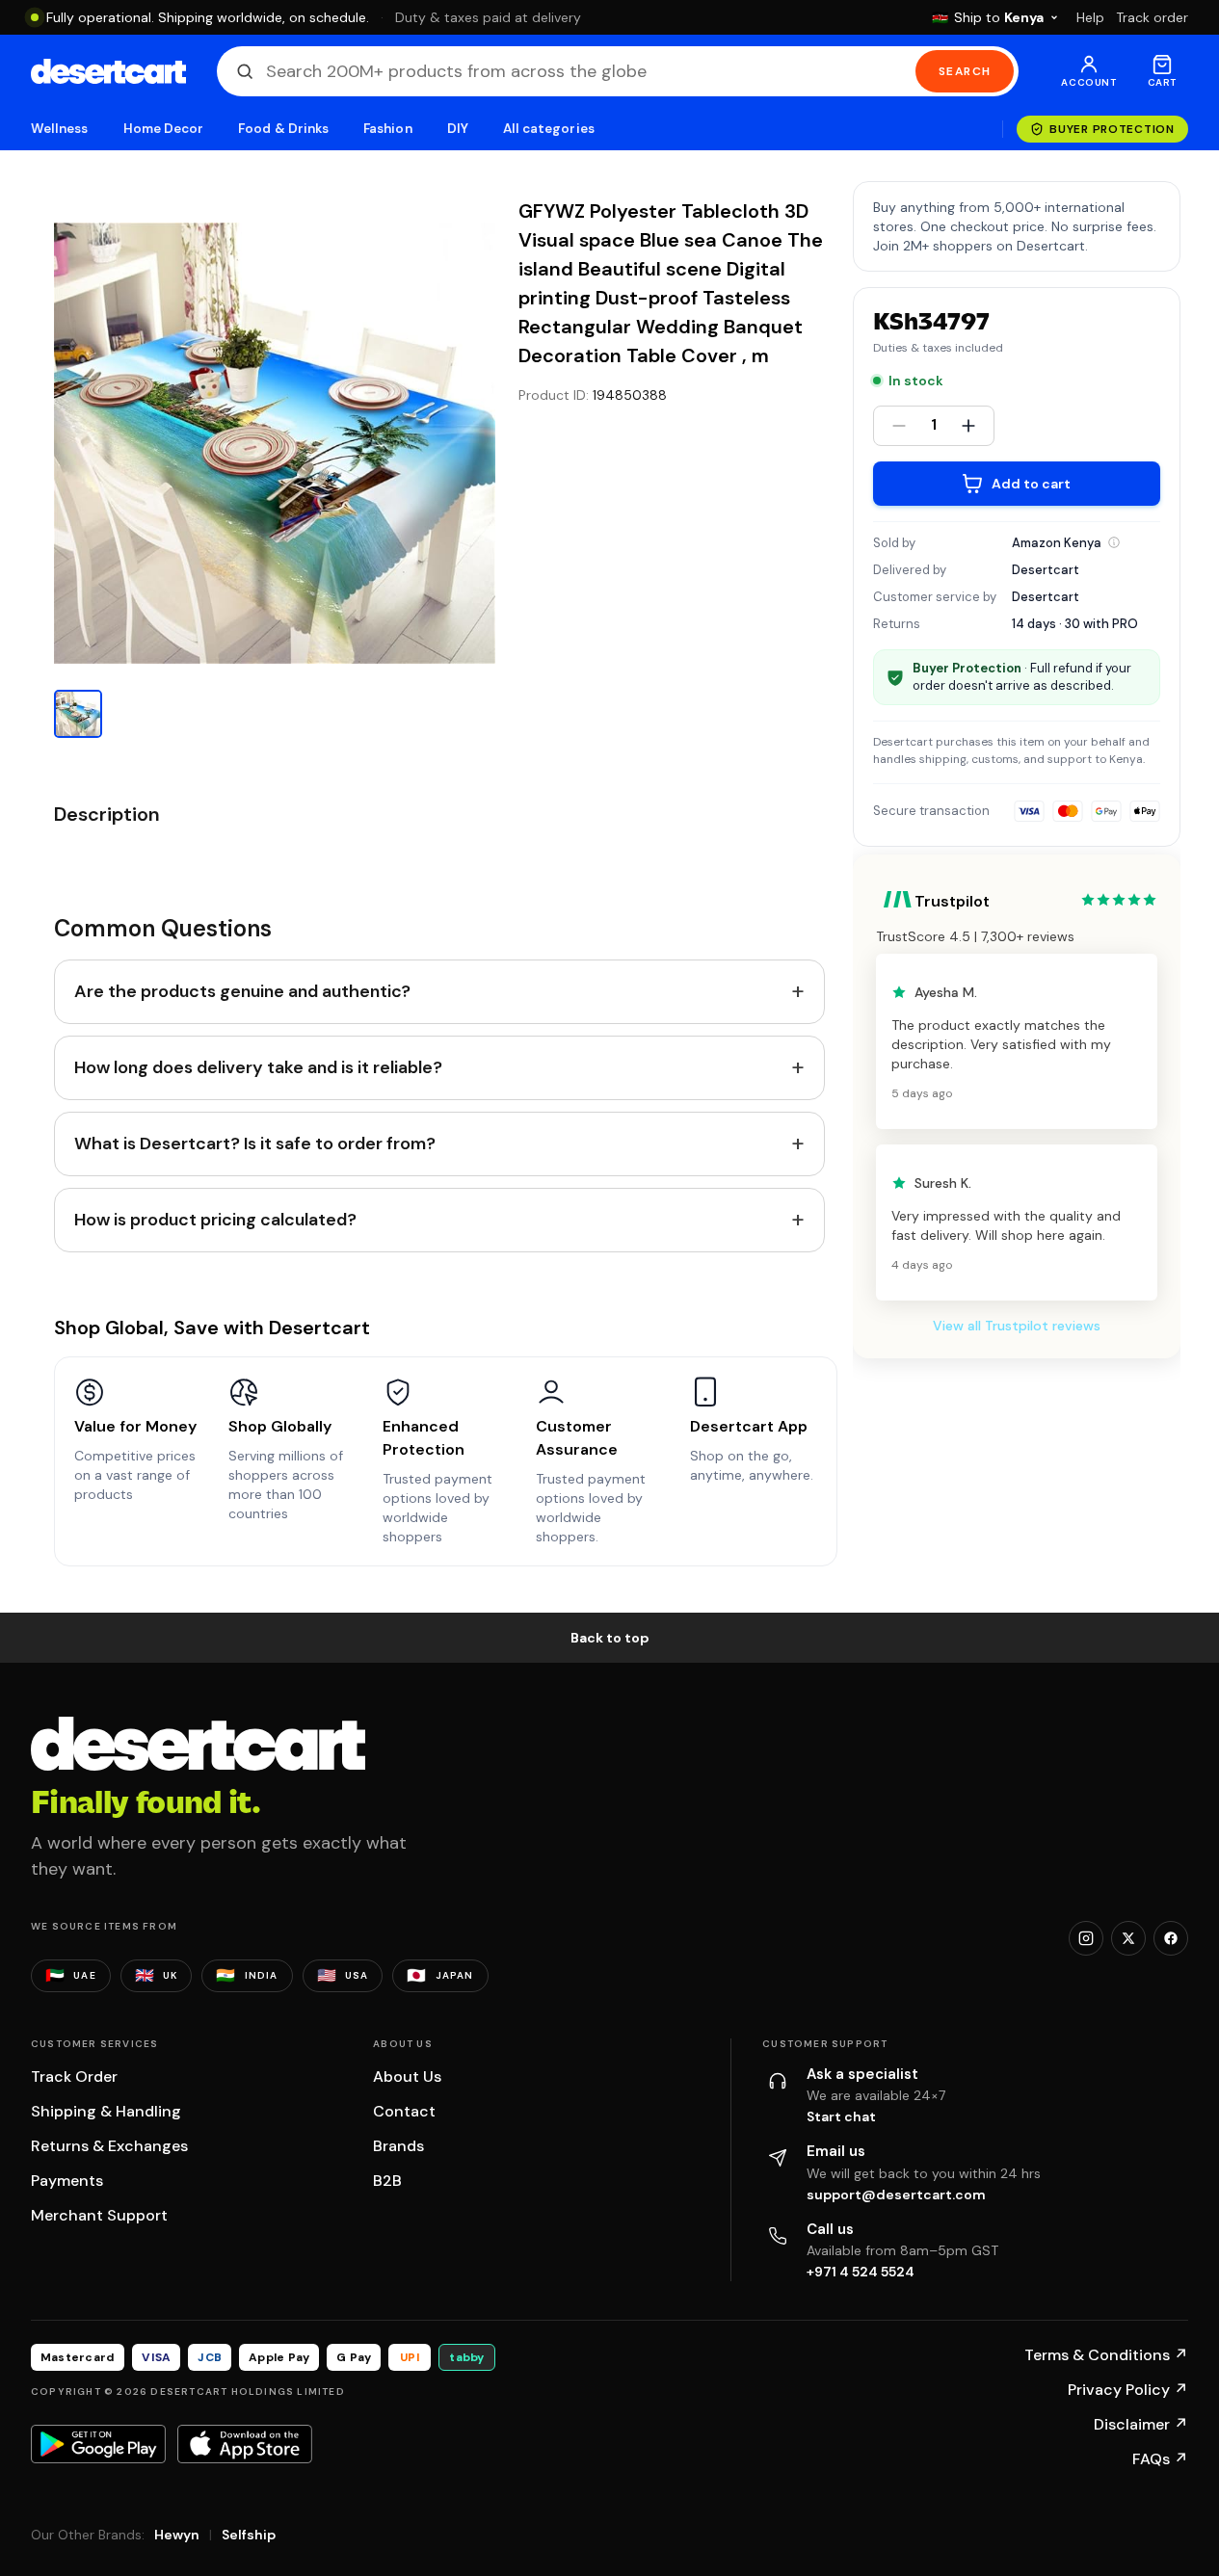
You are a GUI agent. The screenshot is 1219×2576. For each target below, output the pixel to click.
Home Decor (164, 129)
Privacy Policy (1128, 2390)
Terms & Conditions (1106, 2355)
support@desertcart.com (896, 2195)
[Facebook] (1171, 1938)
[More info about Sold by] (1114, 542)
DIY (458, 129)
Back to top (610, 1638)
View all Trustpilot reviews (1017, 1326)
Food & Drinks (283, 129)
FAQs (1160, 2459)
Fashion (387, 129)
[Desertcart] (108, 71)
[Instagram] (1086, 1938)
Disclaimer (1141, 2424)
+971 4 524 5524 (861, 2272)
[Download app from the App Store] (245, 2444)
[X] (1128, 1938)
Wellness (60, 129)
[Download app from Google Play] (98, 2444)
